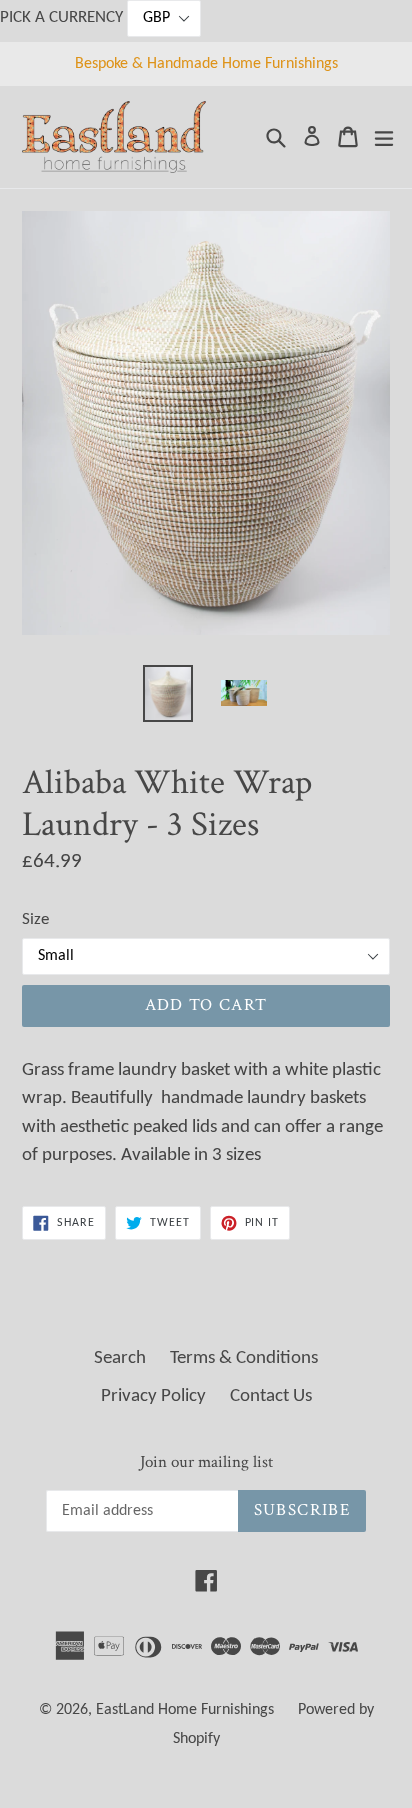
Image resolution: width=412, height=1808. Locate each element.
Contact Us (271, 1396)
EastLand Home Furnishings (185, 1710)
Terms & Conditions (244, 1358)
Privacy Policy (153, 1396)
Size (35, 919)
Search (120, 1358)
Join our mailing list (206, 1462)
